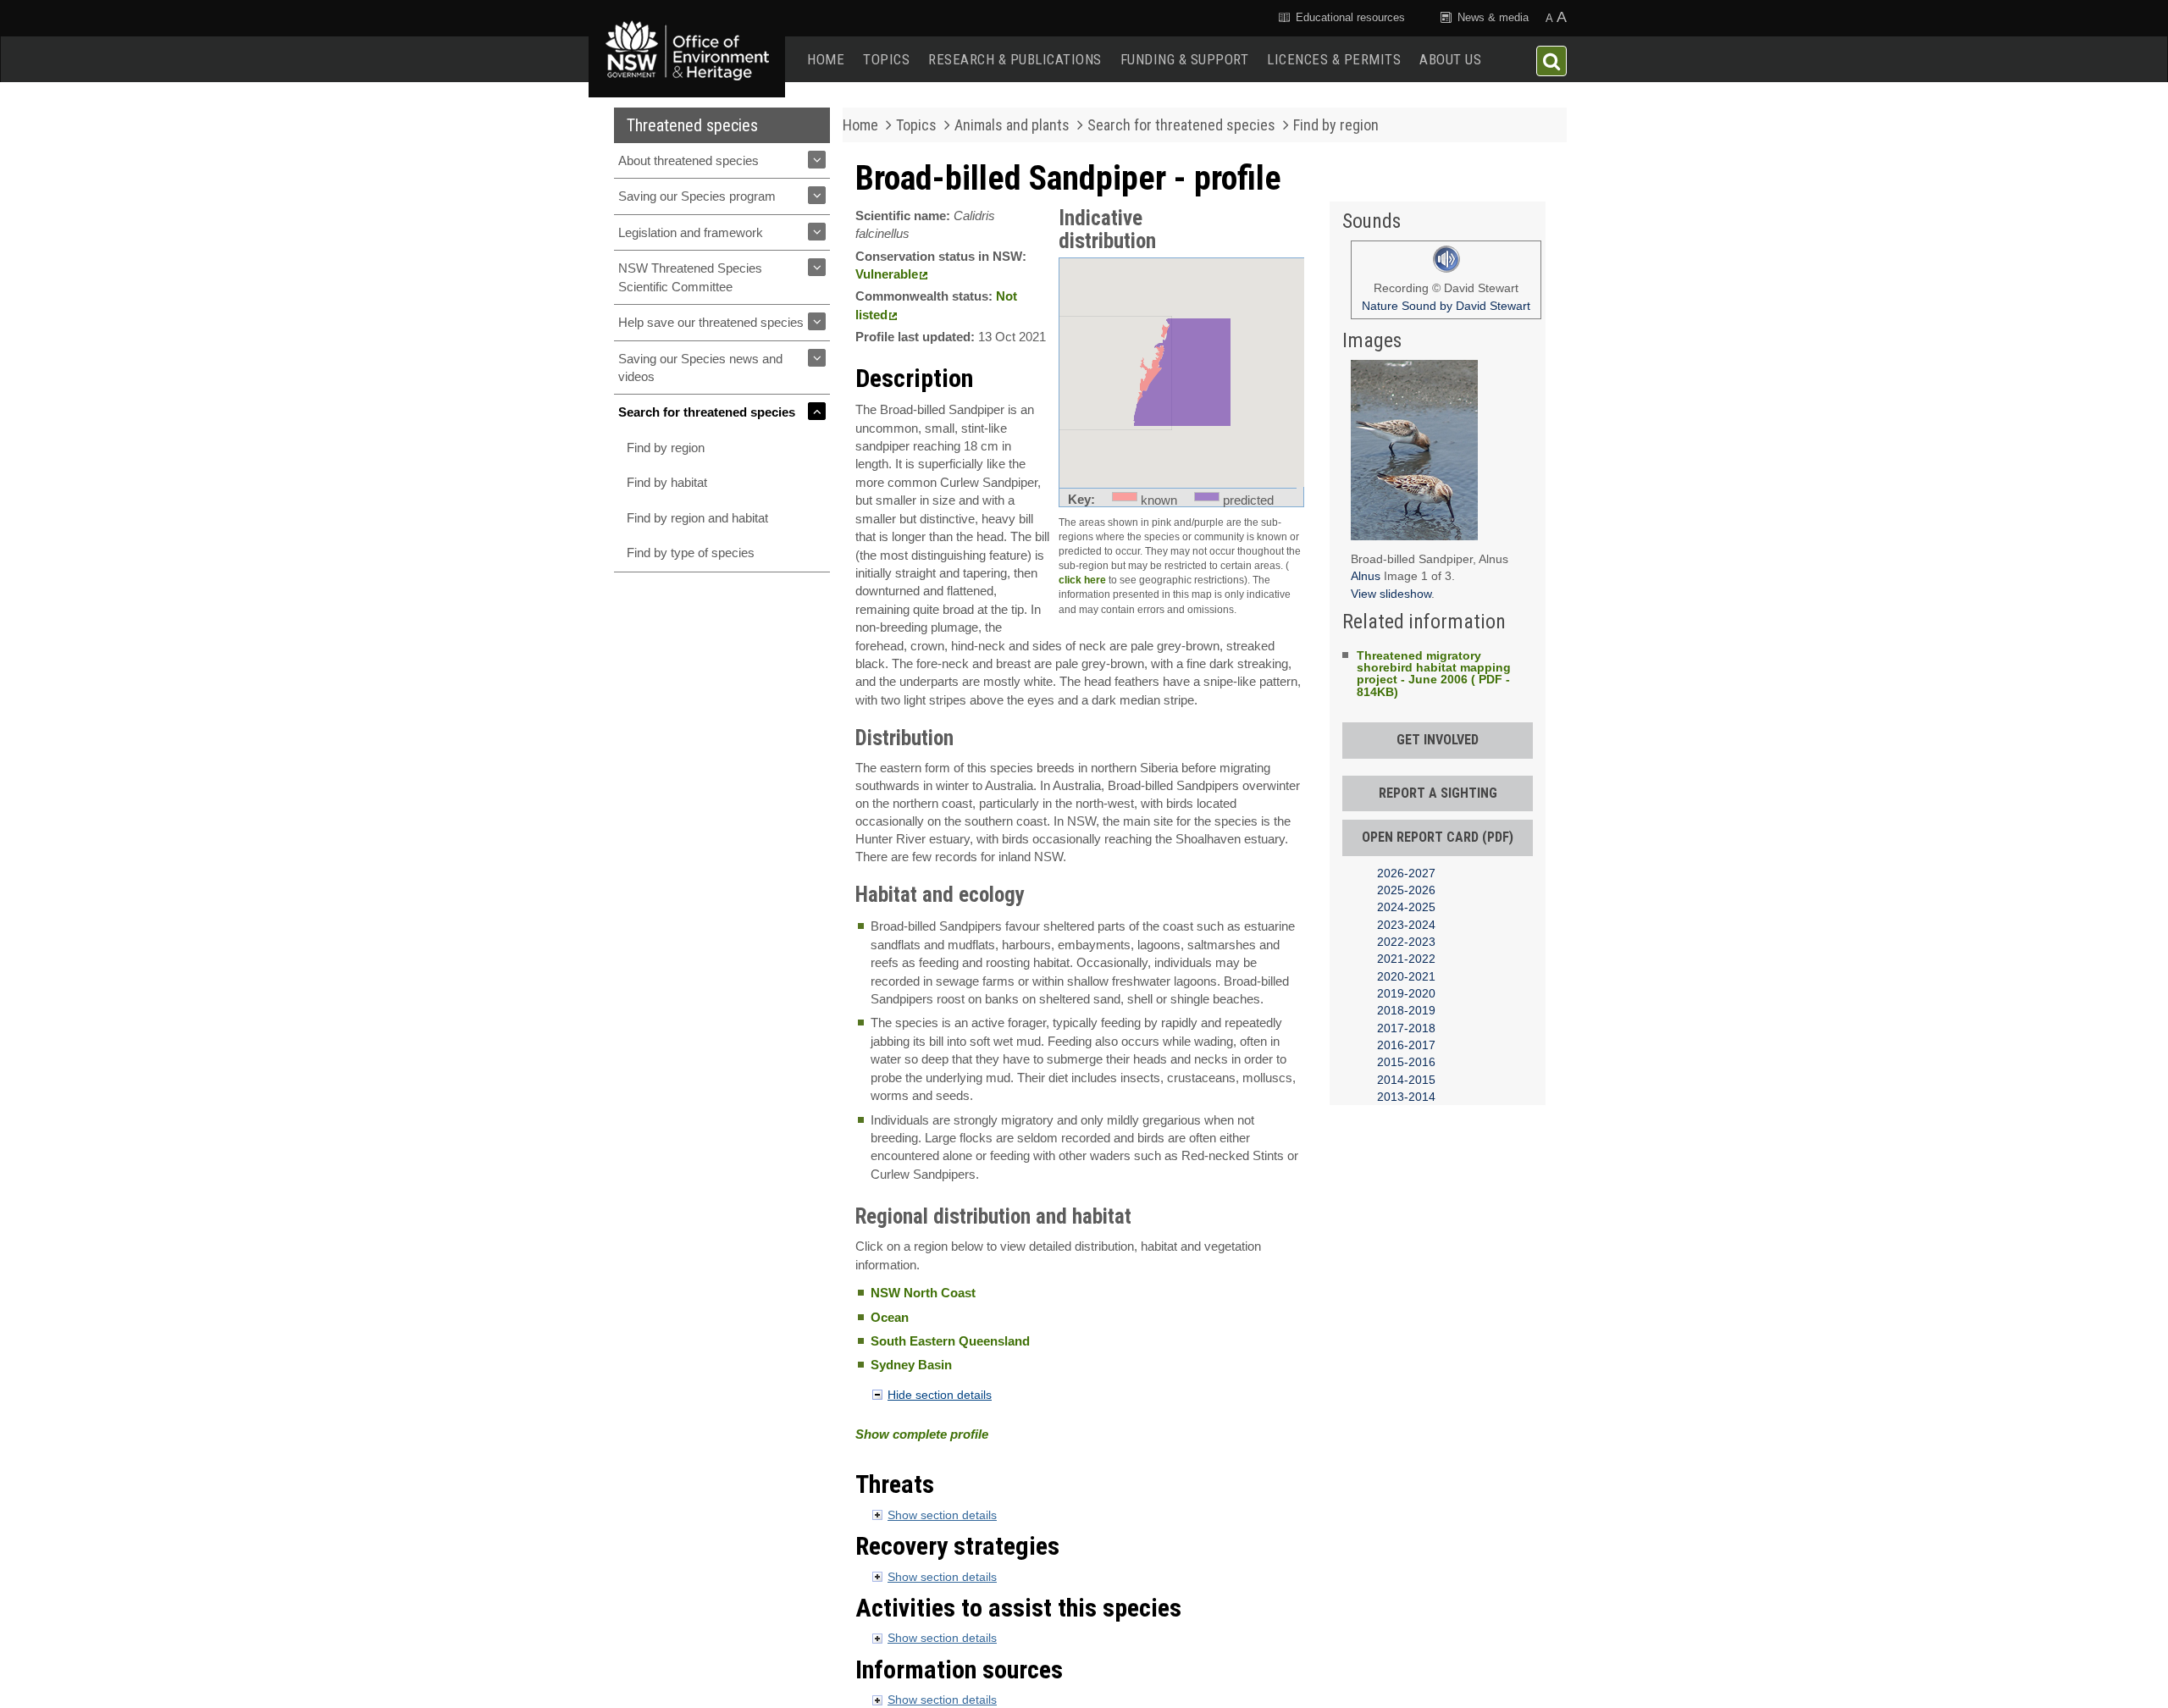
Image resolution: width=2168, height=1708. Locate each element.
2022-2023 (1406, 942)
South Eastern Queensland (950, 1341)
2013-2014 (1406, 1097)
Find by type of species (691, 553)
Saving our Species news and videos (700, 368)
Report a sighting (1438, 793)
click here (1082, 580)
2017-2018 (1406, 1028)
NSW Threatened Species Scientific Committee (690, 277)
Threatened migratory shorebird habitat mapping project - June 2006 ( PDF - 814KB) (1434, 674)
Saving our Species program (697, 196)
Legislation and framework (691, 232)
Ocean (890, 1317)
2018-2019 (1406, 1010)
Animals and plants (1012, 125)
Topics (886, 59)
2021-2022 (1406, 959)
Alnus (1367, 576)
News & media (1491, 17)
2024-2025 (1406, 907)
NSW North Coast (923, 1293)
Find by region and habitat (697, 518)
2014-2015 (1406, 1080)
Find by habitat (667, 482)
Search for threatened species (707, 412)
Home (826, 59)
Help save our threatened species (711, 322)
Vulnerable (887, 274)
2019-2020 (1406, 993)
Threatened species (692, 125)
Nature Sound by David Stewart (1446, 306)
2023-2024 (1406, 925)
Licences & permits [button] (1334, 59)
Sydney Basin (911, 1365)
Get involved (1438, 740)
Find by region (666, 448)
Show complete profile (922, 1434)
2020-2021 (1406, 976)
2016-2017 (1406, 1045)
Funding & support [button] (1185, 59)
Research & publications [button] (1015, 59)
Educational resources (1349, 17)
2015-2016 (1406, 1062)
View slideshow (1391, 594)
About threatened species (689, 160)
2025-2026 (1406, 890)
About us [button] (1450, 59)
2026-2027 (1406, 873)
